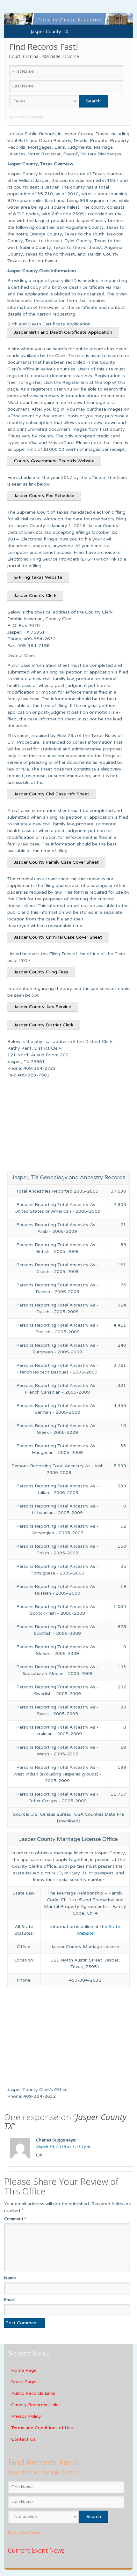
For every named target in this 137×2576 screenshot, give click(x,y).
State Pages (24, 2382)
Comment (15, 2219)
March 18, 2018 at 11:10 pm (63, 2147)
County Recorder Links (35, 2405)
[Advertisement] (68, 1126)
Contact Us (23, 2439)
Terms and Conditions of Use (42, 2428)
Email (9, 2300)
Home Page (24, 2370)
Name (10, 2278)
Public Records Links (33, 2393)
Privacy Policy (26, 2416)
